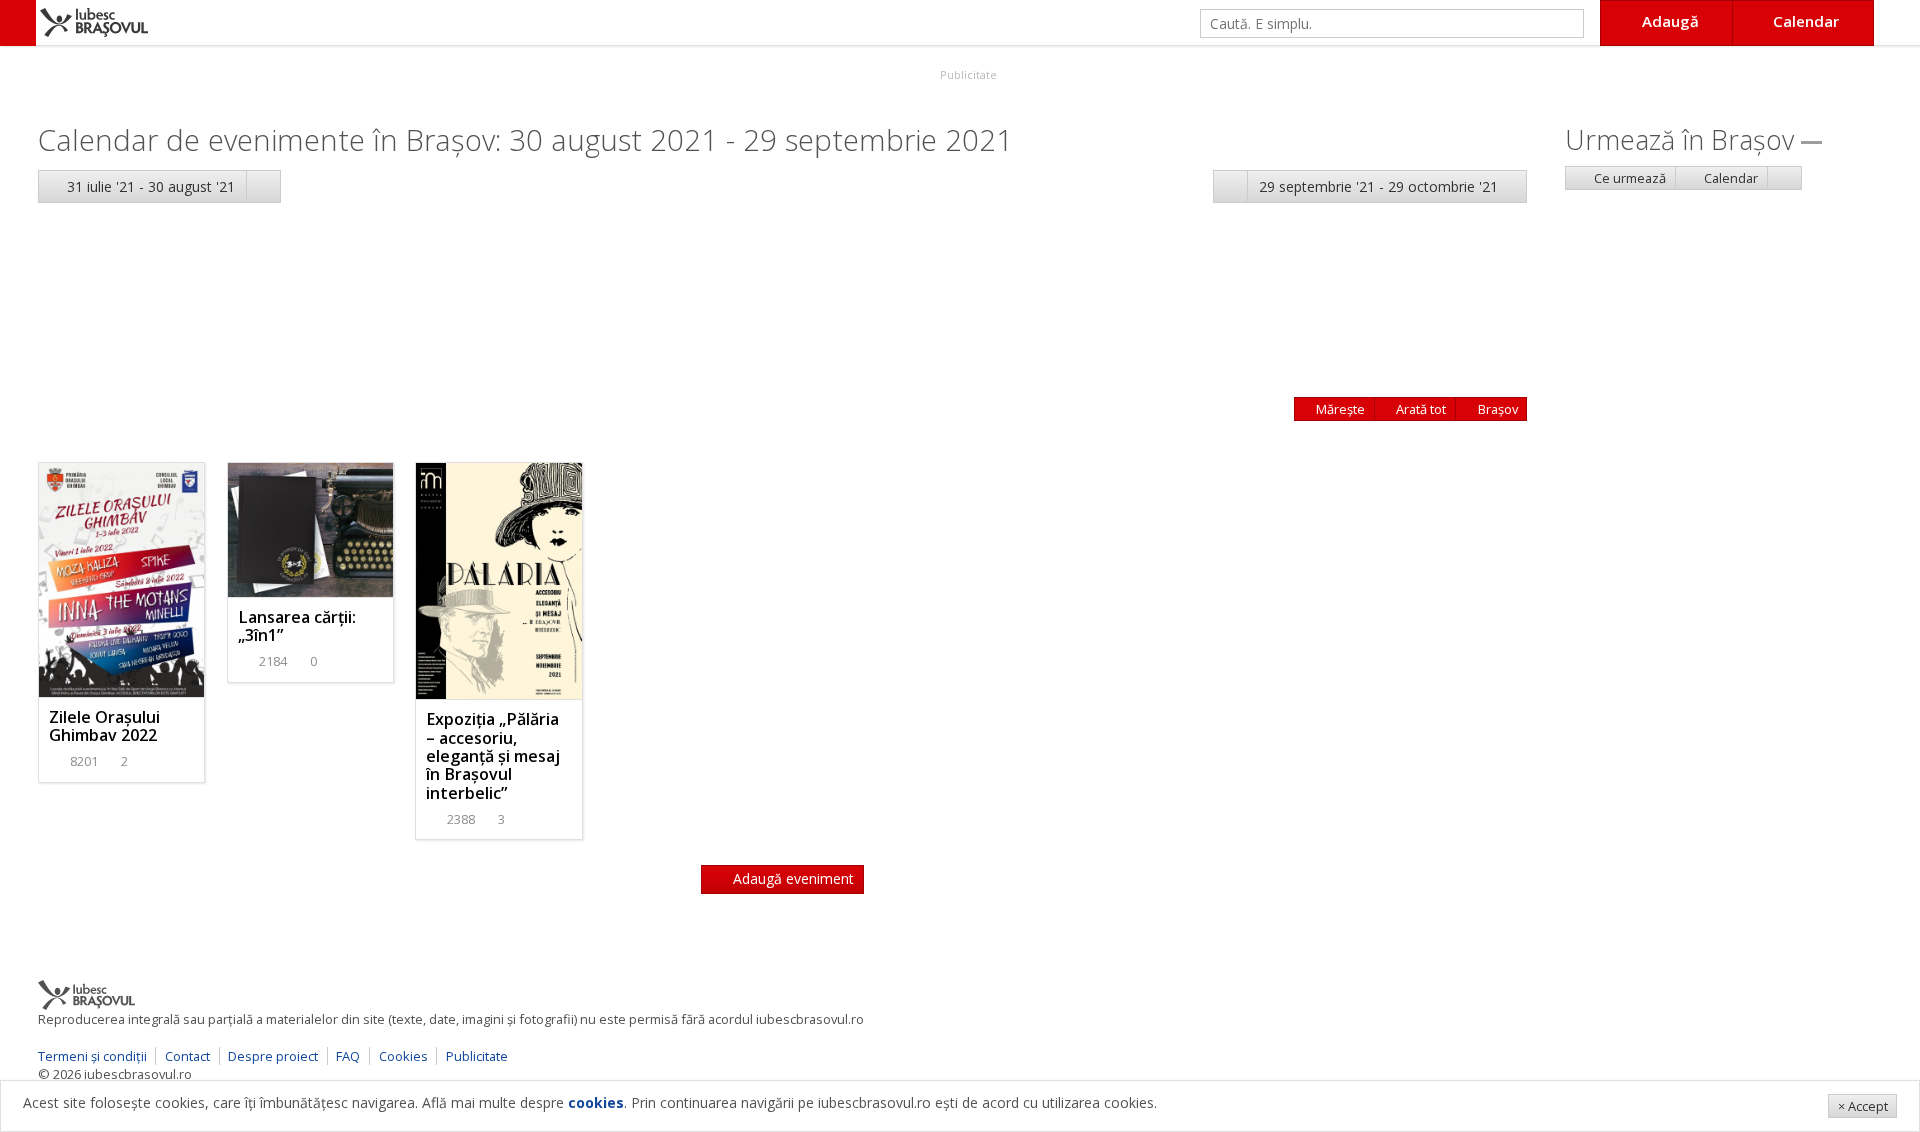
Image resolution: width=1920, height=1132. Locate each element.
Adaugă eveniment (791, 878)
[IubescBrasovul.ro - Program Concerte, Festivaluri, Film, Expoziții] (18, 23)
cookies (596, 1102)
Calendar (1729, 178)
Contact (187, 1056)
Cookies (403, 1056)
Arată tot (1419, 409)
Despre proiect (273, 1056)
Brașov (1496, 409)
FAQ (348, 1056)
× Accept (1863, 1106)
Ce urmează (1628, 178)
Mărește (1339, 409)
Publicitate (967, 74)
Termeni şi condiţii (92, 1056)
